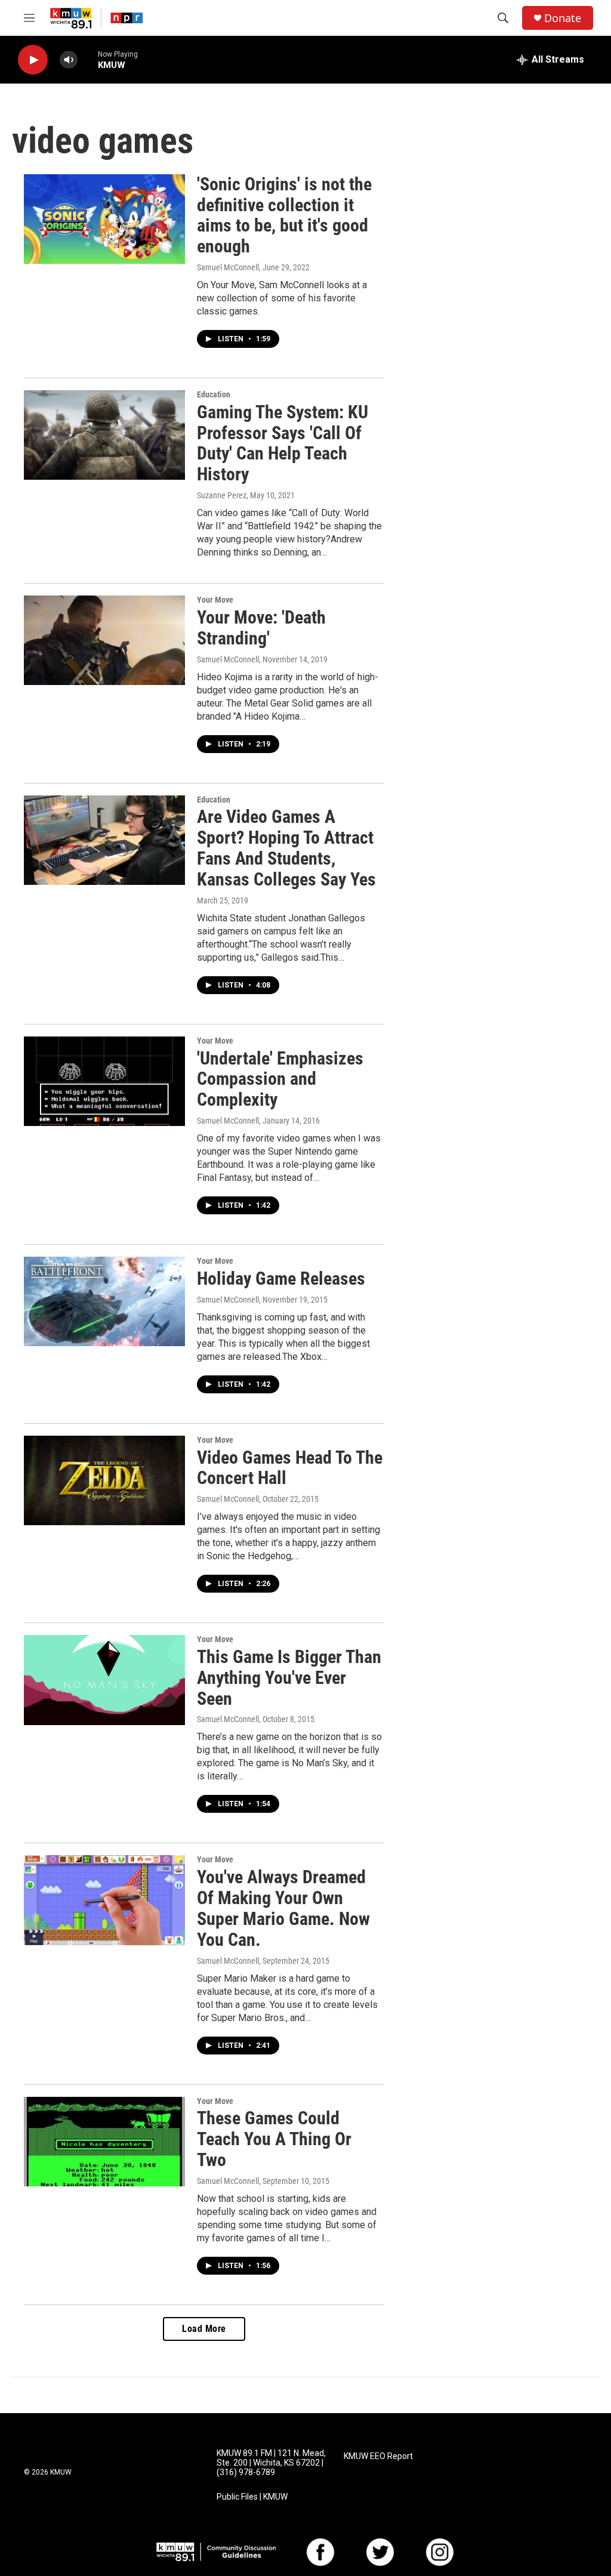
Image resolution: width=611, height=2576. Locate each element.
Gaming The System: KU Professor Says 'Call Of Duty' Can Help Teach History (283, 443)
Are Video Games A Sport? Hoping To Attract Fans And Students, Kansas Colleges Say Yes (286, 848)
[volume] (69, 60)
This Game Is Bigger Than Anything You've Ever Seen (289, 1678)
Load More (204, 2329)
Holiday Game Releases (281, 1278)
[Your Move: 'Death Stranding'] (104, 640)
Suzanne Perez (222, 495)
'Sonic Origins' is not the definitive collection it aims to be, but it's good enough (284, 215)
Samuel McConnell (228, 267)
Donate (563, 18)
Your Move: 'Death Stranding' (261, 628)
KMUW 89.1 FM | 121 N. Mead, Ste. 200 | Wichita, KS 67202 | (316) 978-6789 (271, 2463)
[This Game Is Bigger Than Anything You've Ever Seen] (104, 1680)
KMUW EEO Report (378, 2456)
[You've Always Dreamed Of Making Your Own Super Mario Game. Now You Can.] (104, 1900)
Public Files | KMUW (252, 2497)
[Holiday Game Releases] (104, 1301)
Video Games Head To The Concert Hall (290, 1468)
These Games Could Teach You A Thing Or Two (274, 2139)
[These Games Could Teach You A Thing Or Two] (104, 2142)
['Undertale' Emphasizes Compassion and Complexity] (104, 1081)
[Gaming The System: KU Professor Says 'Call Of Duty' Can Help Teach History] (104, 435)
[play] (33, 60)
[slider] (88, 59)
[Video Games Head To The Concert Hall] (104, 1480)
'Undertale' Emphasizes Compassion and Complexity (280, 1079)
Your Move (215, 600)
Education (214, 394)
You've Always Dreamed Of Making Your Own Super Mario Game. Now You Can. (283, 1908)
